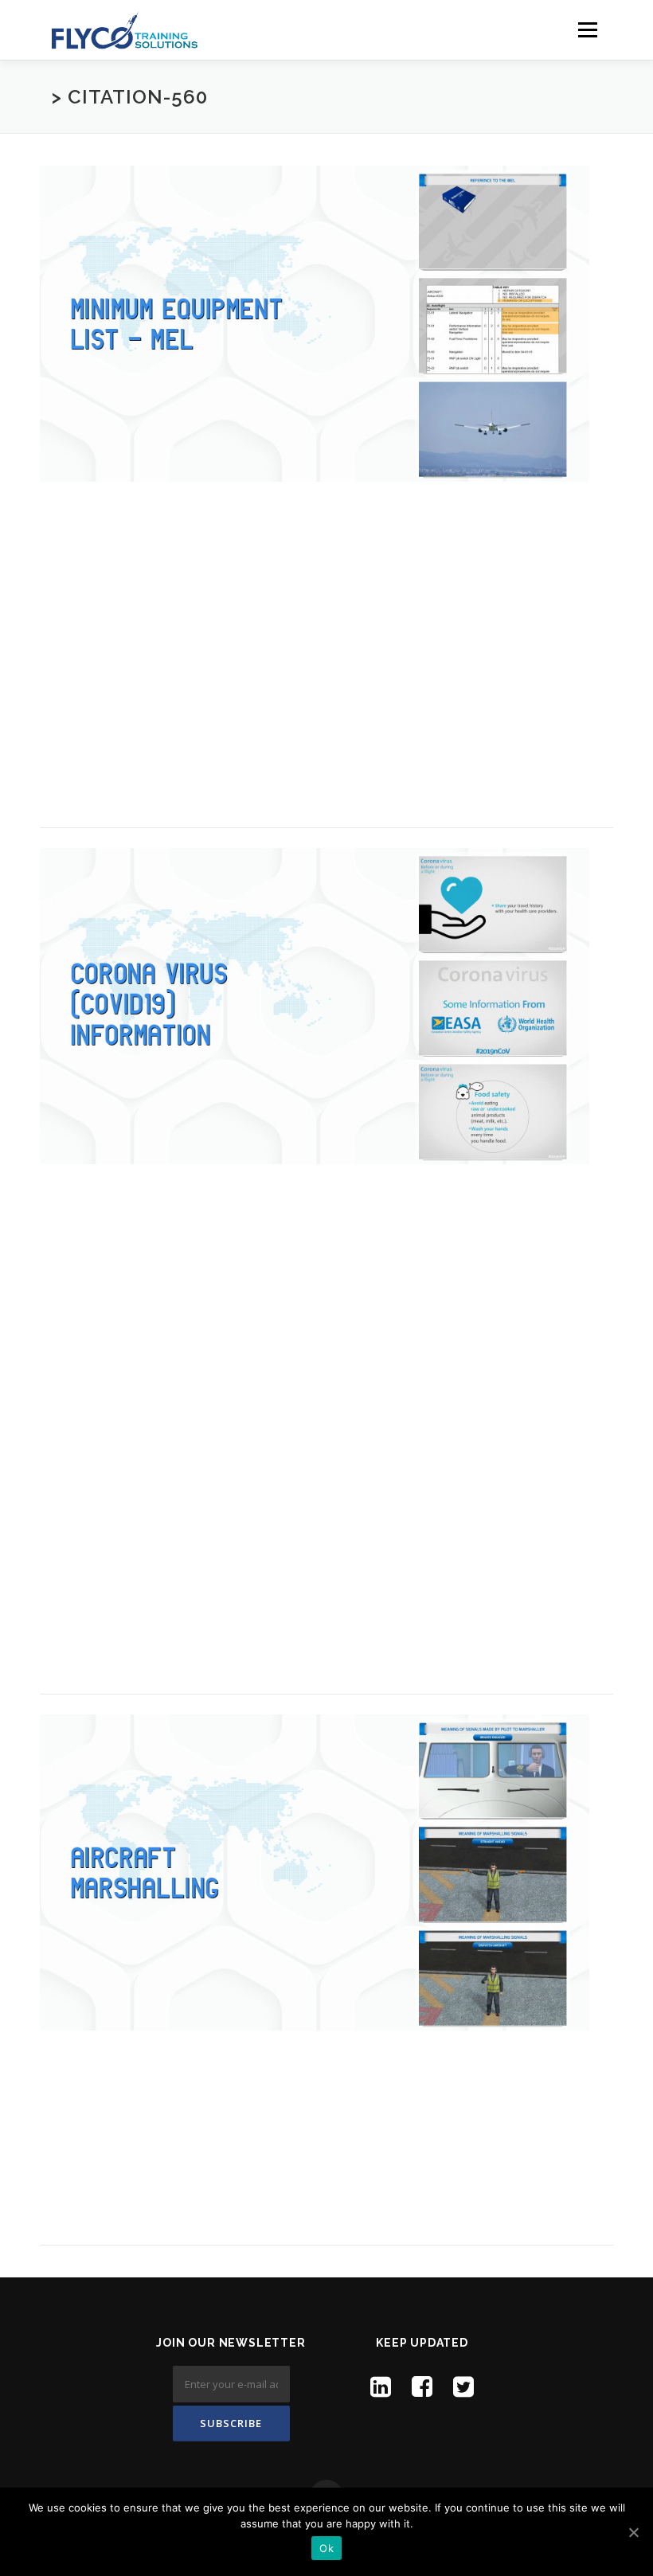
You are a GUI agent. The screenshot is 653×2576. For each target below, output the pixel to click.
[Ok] (633, 2532)
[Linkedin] (381, 2386)
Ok (326, 2548)
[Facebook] (422, 2386)
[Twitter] (463, 2386)
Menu (587, 29)
